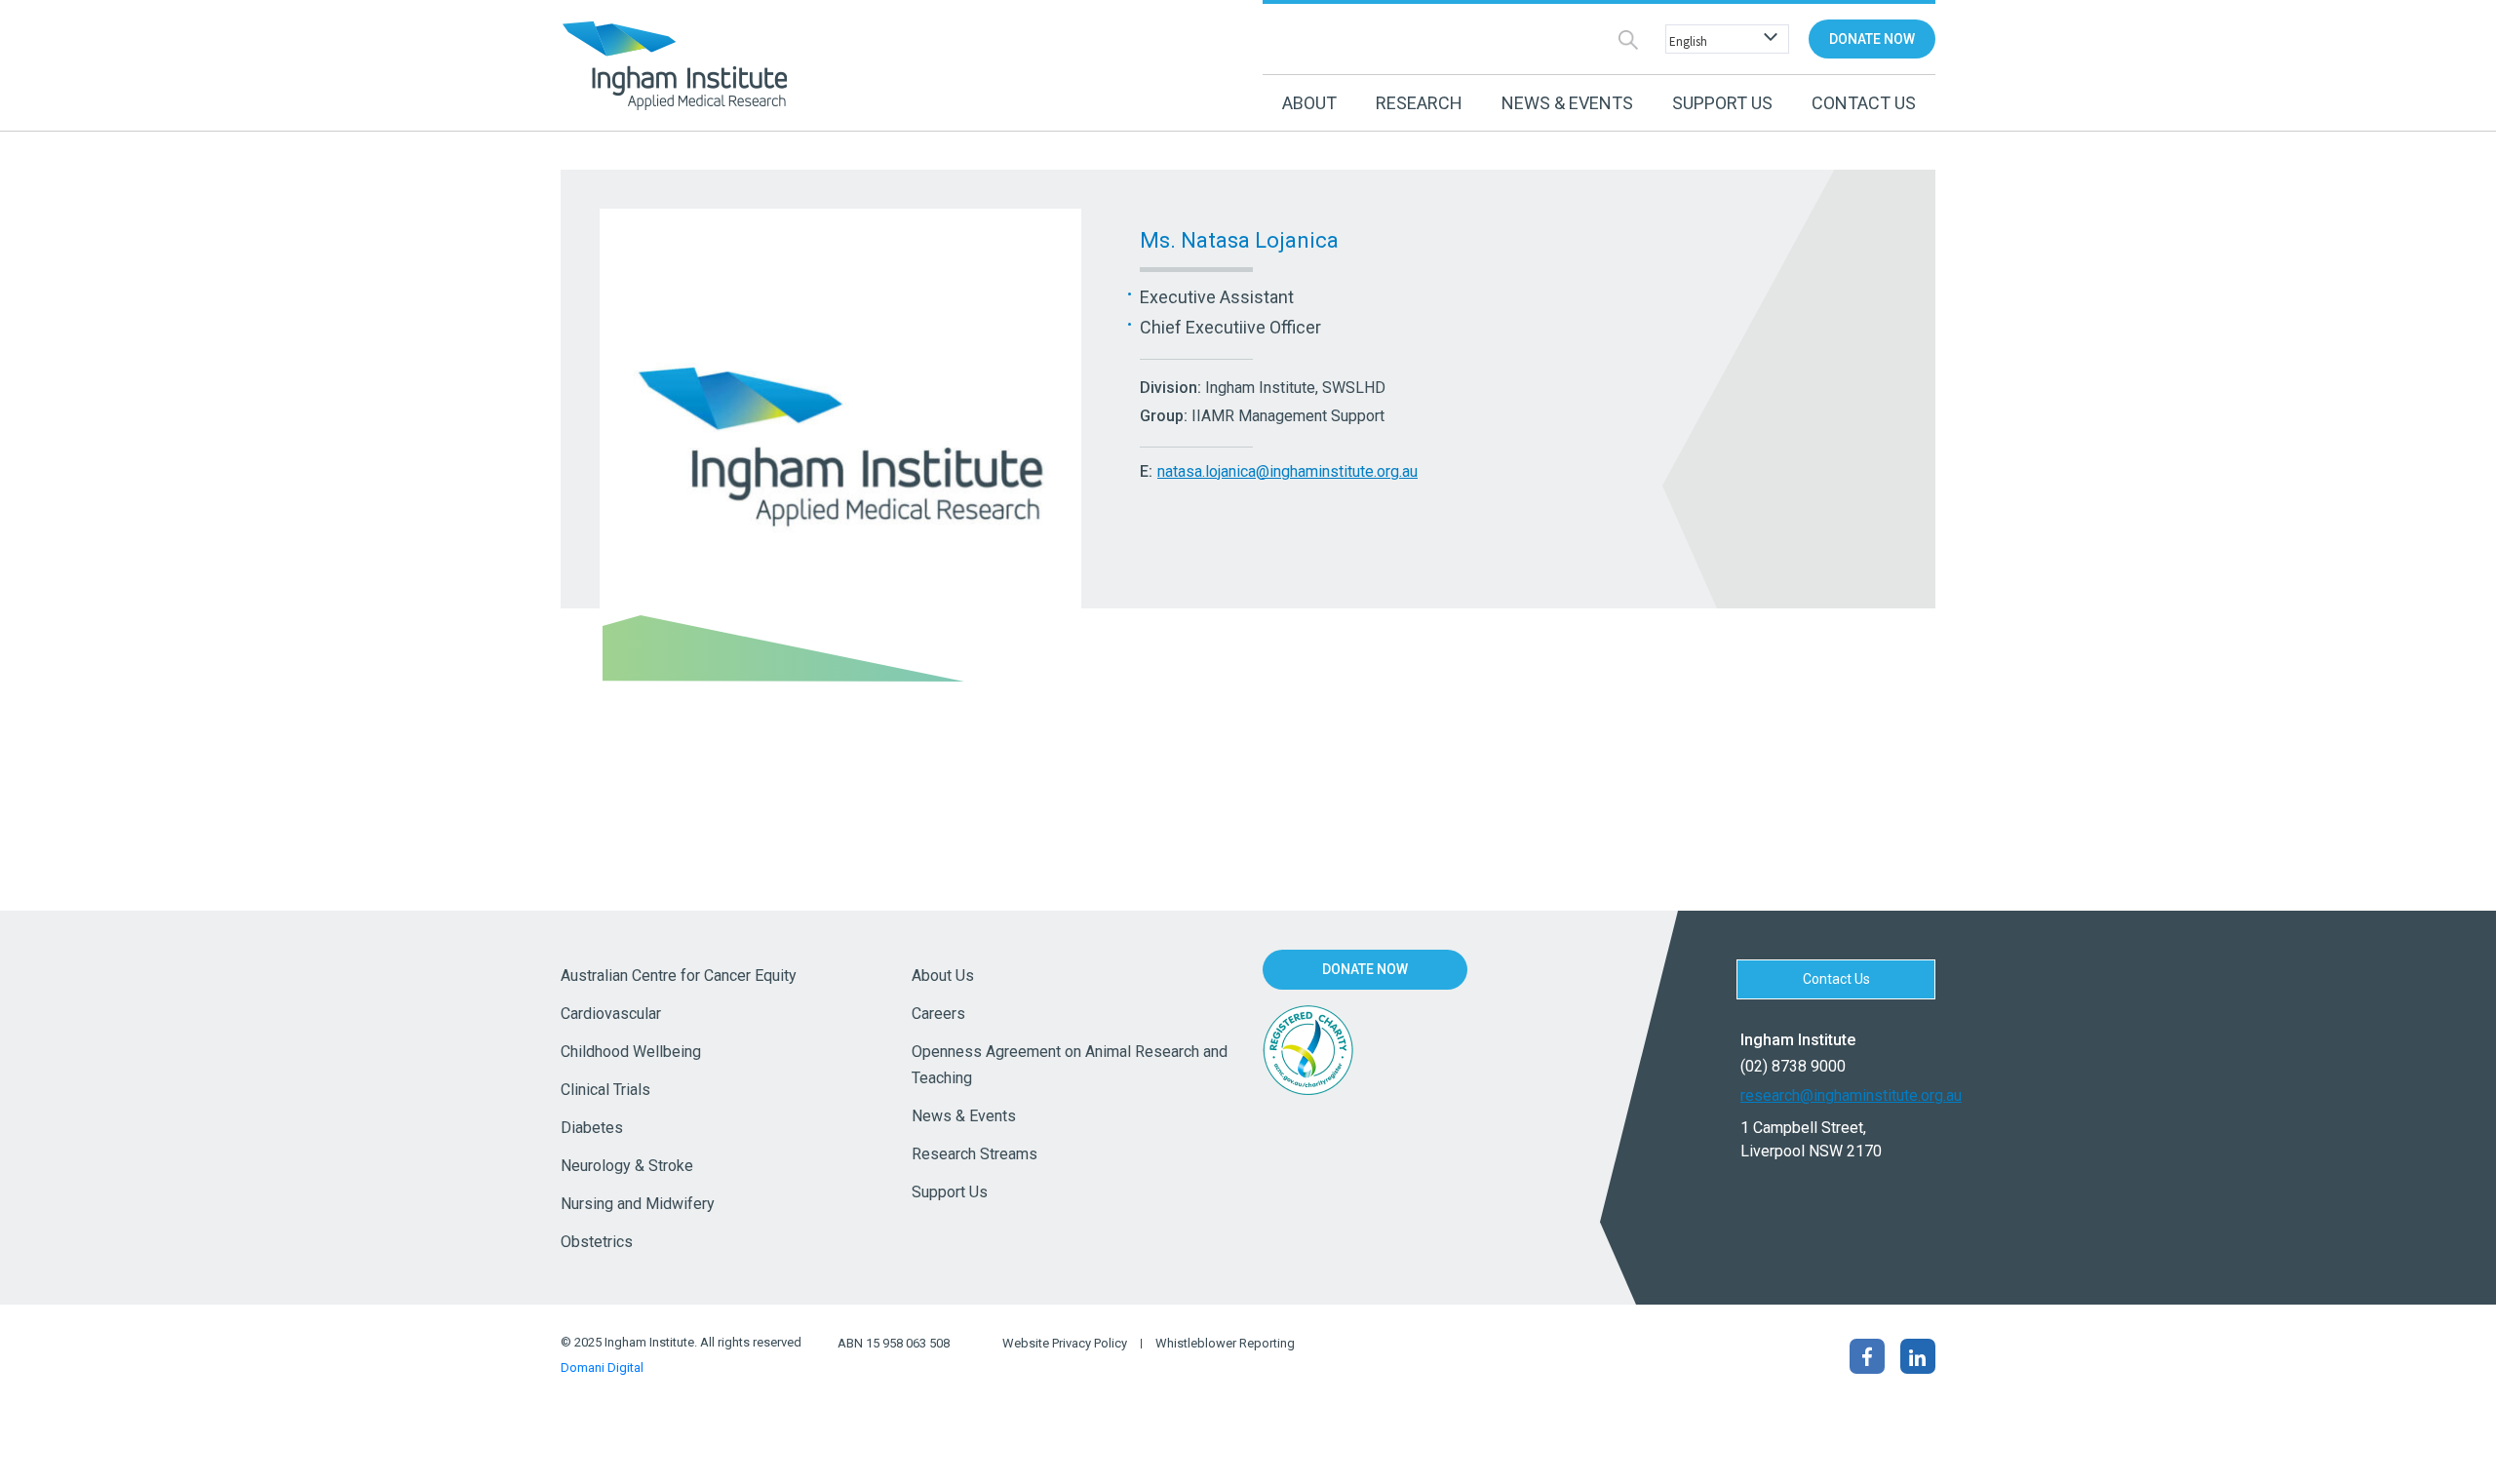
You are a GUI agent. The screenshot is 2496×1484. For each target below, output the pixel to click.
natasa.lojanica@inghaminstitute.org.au (1287, 471)
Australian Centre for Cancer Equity (679, 976)
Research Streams (975, 1154)
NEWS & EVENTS (1567, 103)
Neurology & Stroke (627, 1166)
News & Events (964, 1116)
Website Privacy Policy (1065, 1344)
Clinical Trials (605, 1090)
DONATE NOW (1872, 39)
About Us (943, 976)
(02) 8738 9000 (1793, 1066)
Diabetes (592, 1128)
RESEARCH (1419, 103)
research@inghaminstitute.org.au (1838, 1095)
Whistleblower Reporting (1225, 1344)
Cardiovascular (611, 1014)
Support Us (950, 1192)
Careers (938, 1014)
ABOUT (1309, 103)
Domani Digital (602, 1367)
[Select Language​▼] (1723, 39)
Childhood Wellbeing (631, 1052)
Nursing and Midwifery (638, 1204)
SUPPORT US (1722, 103)
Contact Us (1864, 103)
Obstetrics (597, 1242)
